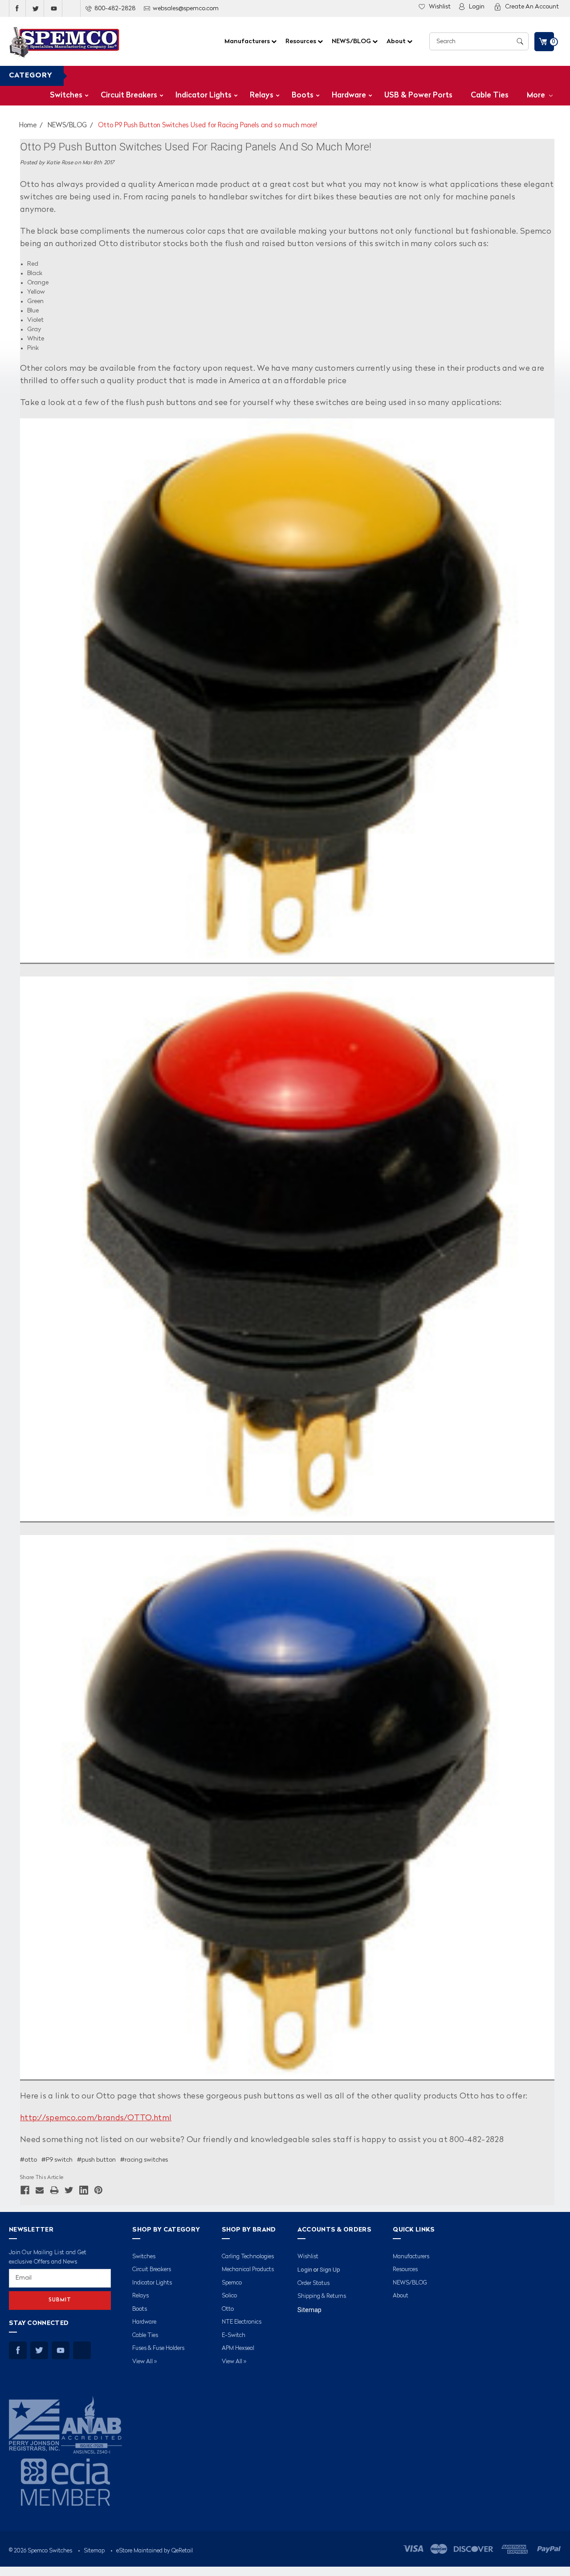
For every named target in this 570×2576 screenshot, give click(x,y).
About (397, 41)
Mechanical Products (248, 2270)
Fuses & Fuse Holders (158, 2348)
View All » (145, 2362)
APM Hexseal (238, 2348)
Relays (262, 95)
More (537, 95)
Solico (229, 2296)
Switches (66, 95)
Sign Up (330, 2270)
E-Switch (234, 2335)
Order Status (313, 2283)
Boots (303, 95)
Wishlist (440, 7)
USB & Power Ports (418, 95)
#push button (96, 2160)
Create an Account (532, 7)
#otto (28, 2160)
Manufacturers (248, 41)
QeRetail (182, 2551)
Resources (301, 41)
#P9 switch (57, 2160)
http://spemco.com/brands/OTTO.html (96, 2118)
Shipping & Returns (322, 2296)
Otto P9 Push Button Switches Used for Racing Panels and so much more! (208, 126)
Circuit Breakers (129, 95)
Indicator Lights (204, 95)
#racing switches (144, 2160)
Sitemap (309, 2310)
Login (477, 7)
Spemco (232, 2283)
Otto (228, 2309)
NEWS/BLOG (352, 41)
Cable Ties (490, 95)
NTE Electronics (242, 2322)
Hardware (349, 95)
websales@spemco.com (186, 8)
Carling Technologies (248, 2257)
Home (28, 126)
